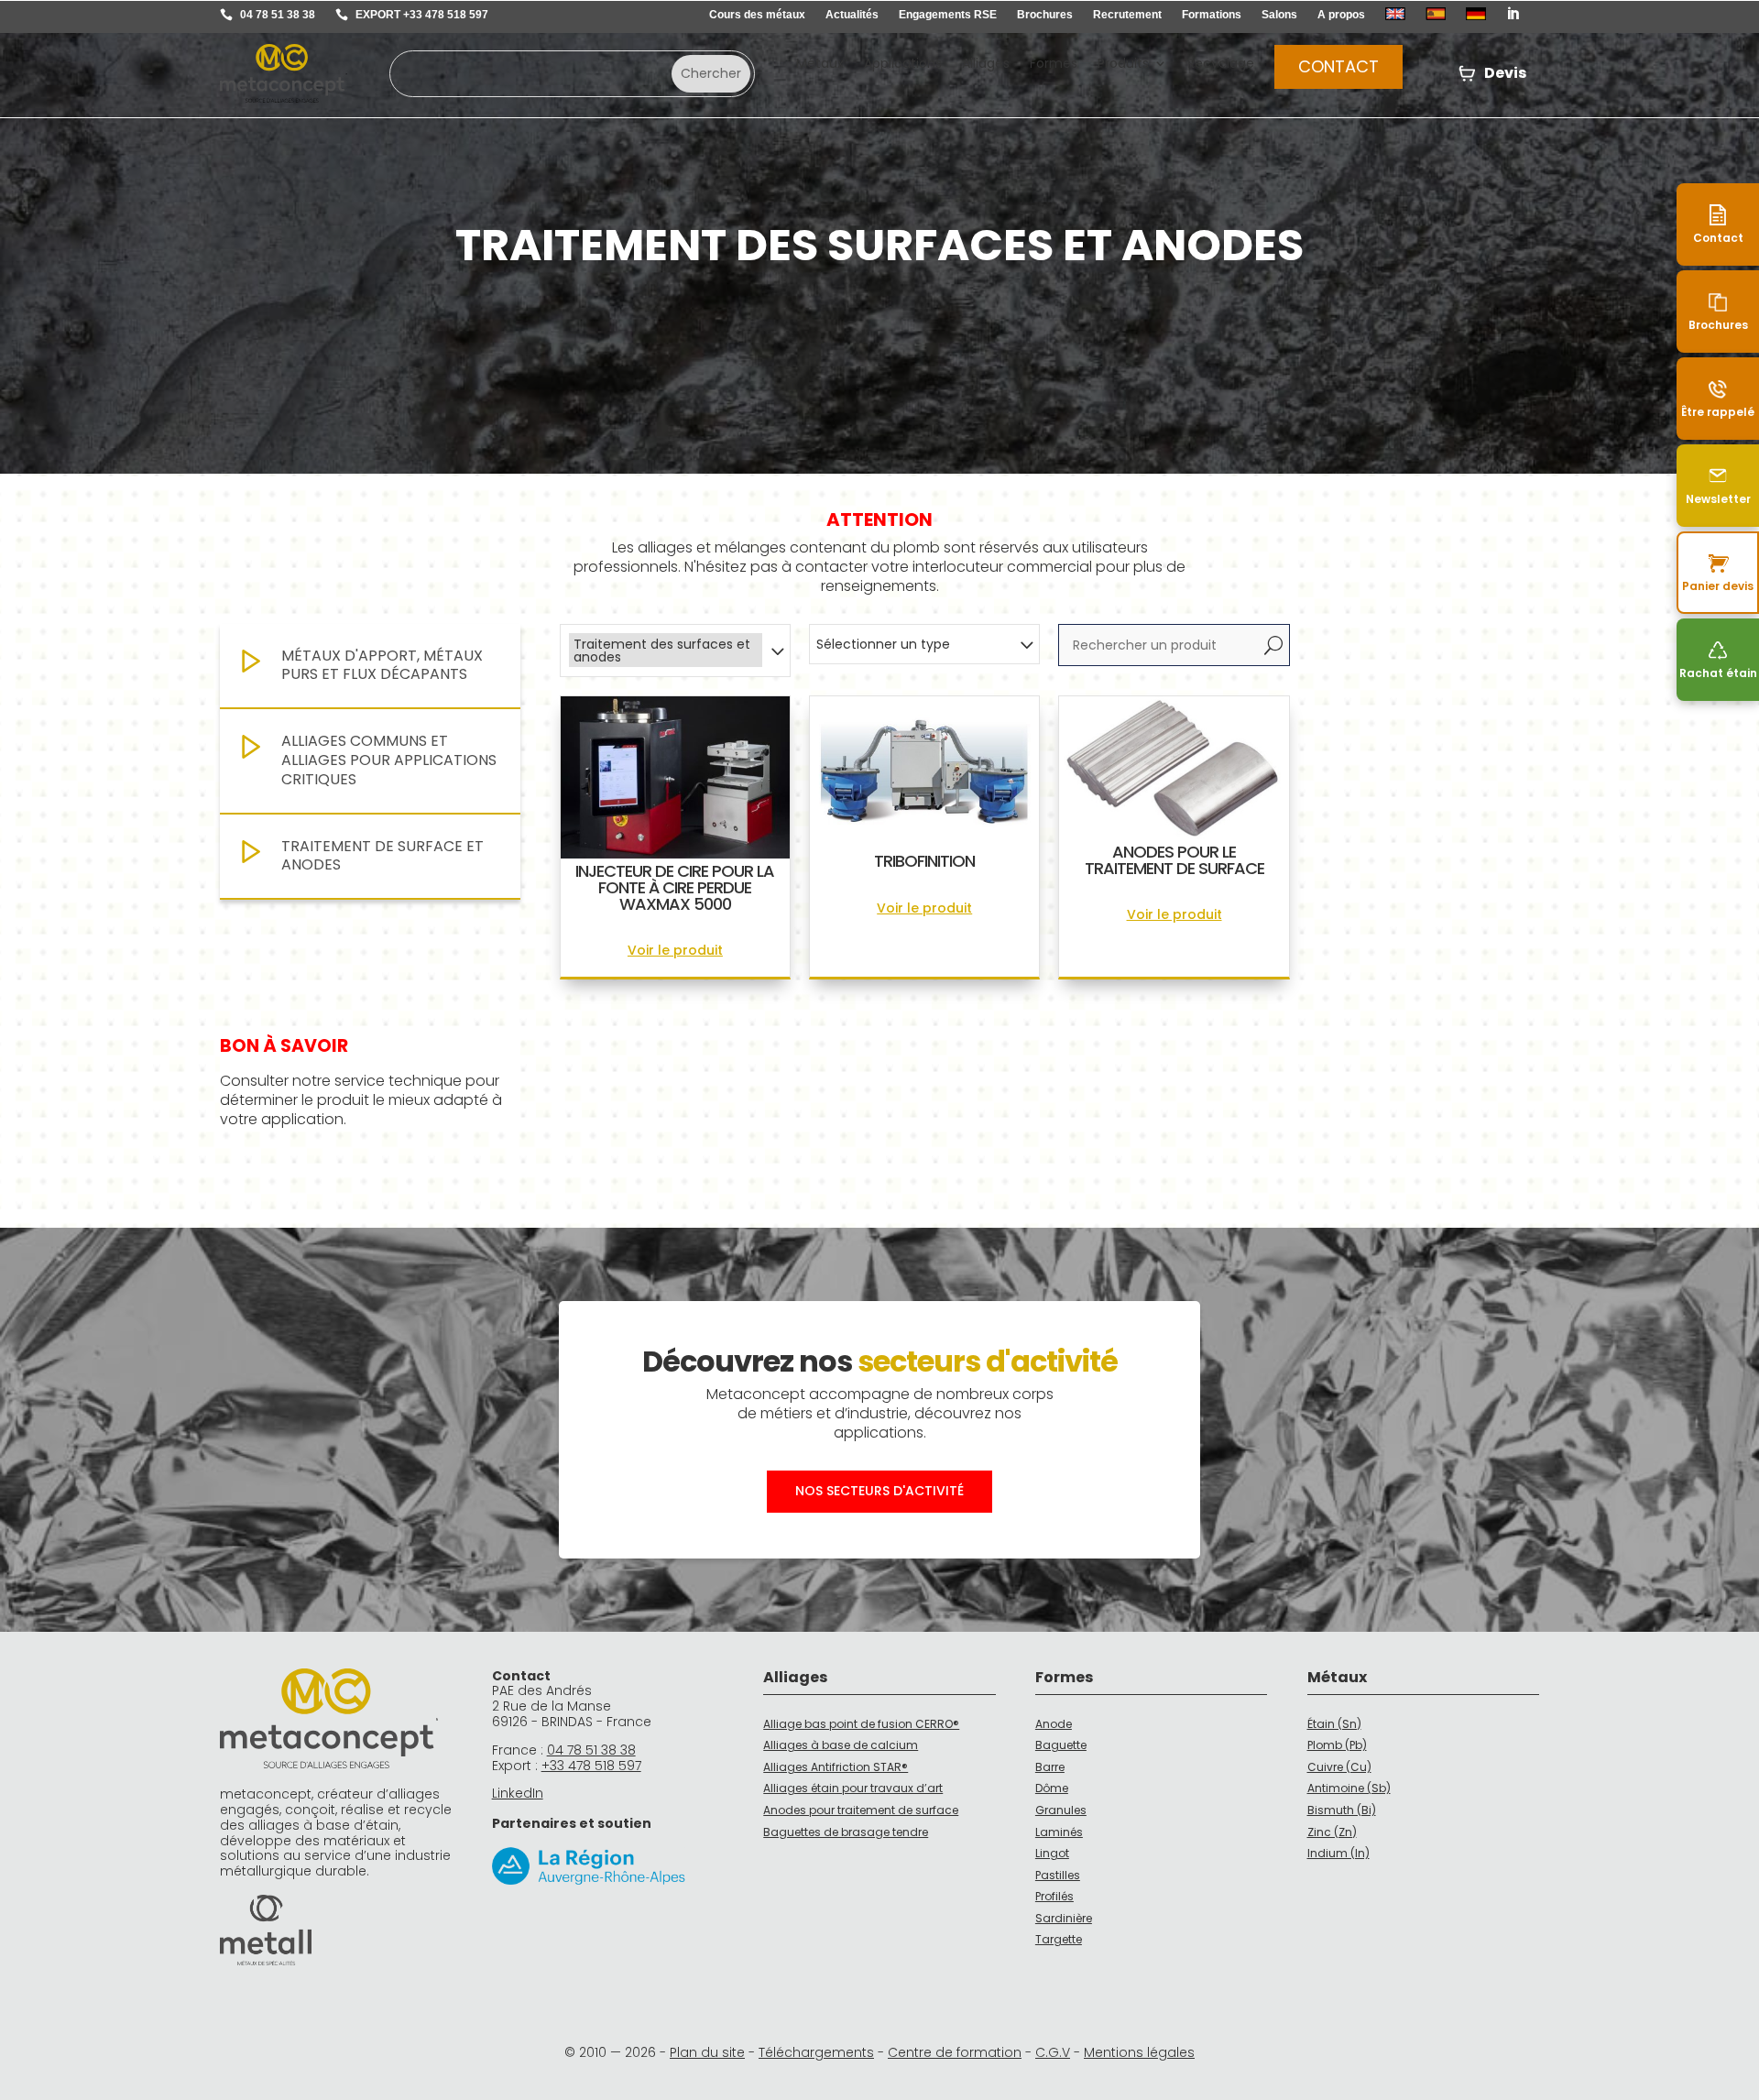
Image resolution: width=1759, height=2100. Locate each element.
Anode (1054, 1724)
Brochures (1045, 15)
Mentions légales (1139, 2052)
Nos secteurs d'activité (879, 1491)
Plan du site (707, 2052)
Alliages (986, 65)
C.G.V (1053, 2052)
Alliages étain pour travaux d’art (853, 1788)
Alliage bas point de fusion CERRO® (861, 1724)
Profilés (1054, 1896)
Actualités (852, 15)
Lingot (1052, 1853)
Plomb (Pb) (1337, 1745)
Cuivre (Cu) (1339, 1767)
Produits (1123, 65)
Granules (1061, 1810)
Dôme (1052, 1788)
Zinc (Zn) (1332, 1832)
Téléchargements (816, 2052)
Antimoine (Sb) (1349, 1788)
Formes (1054, 65)
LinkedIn (518, 1793)
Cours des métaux (757, 15)
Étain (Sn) (1334, 1724)
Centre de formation (955, 2052)
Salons (1279, 15)
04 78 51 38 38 (278, 15)
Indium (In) (1338, 1853)
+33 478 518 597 (591, 1766)
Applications (903, 65)
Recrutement (1127, 15)
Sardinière (1064, 1918)
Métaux (820, 65)
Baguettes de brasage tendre (846, 1832)
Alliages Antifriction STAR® (836, 1767)
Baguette (1061, 1745)
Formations (1212, 15)
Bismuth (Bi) (1342, 1810)
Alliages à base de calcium (841, 1745)
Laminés (1059, 1832)
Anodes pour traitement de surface (861, 1810)
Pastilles (1058, 1875)
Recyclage (1221, 65)
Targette (1059, 1939)
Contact (1338, 66)
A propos (1341, 15)
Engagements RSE (948, 15)
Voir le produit (675, 950)
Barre (1050, 1767)
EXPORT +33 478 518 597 (422, 15)
